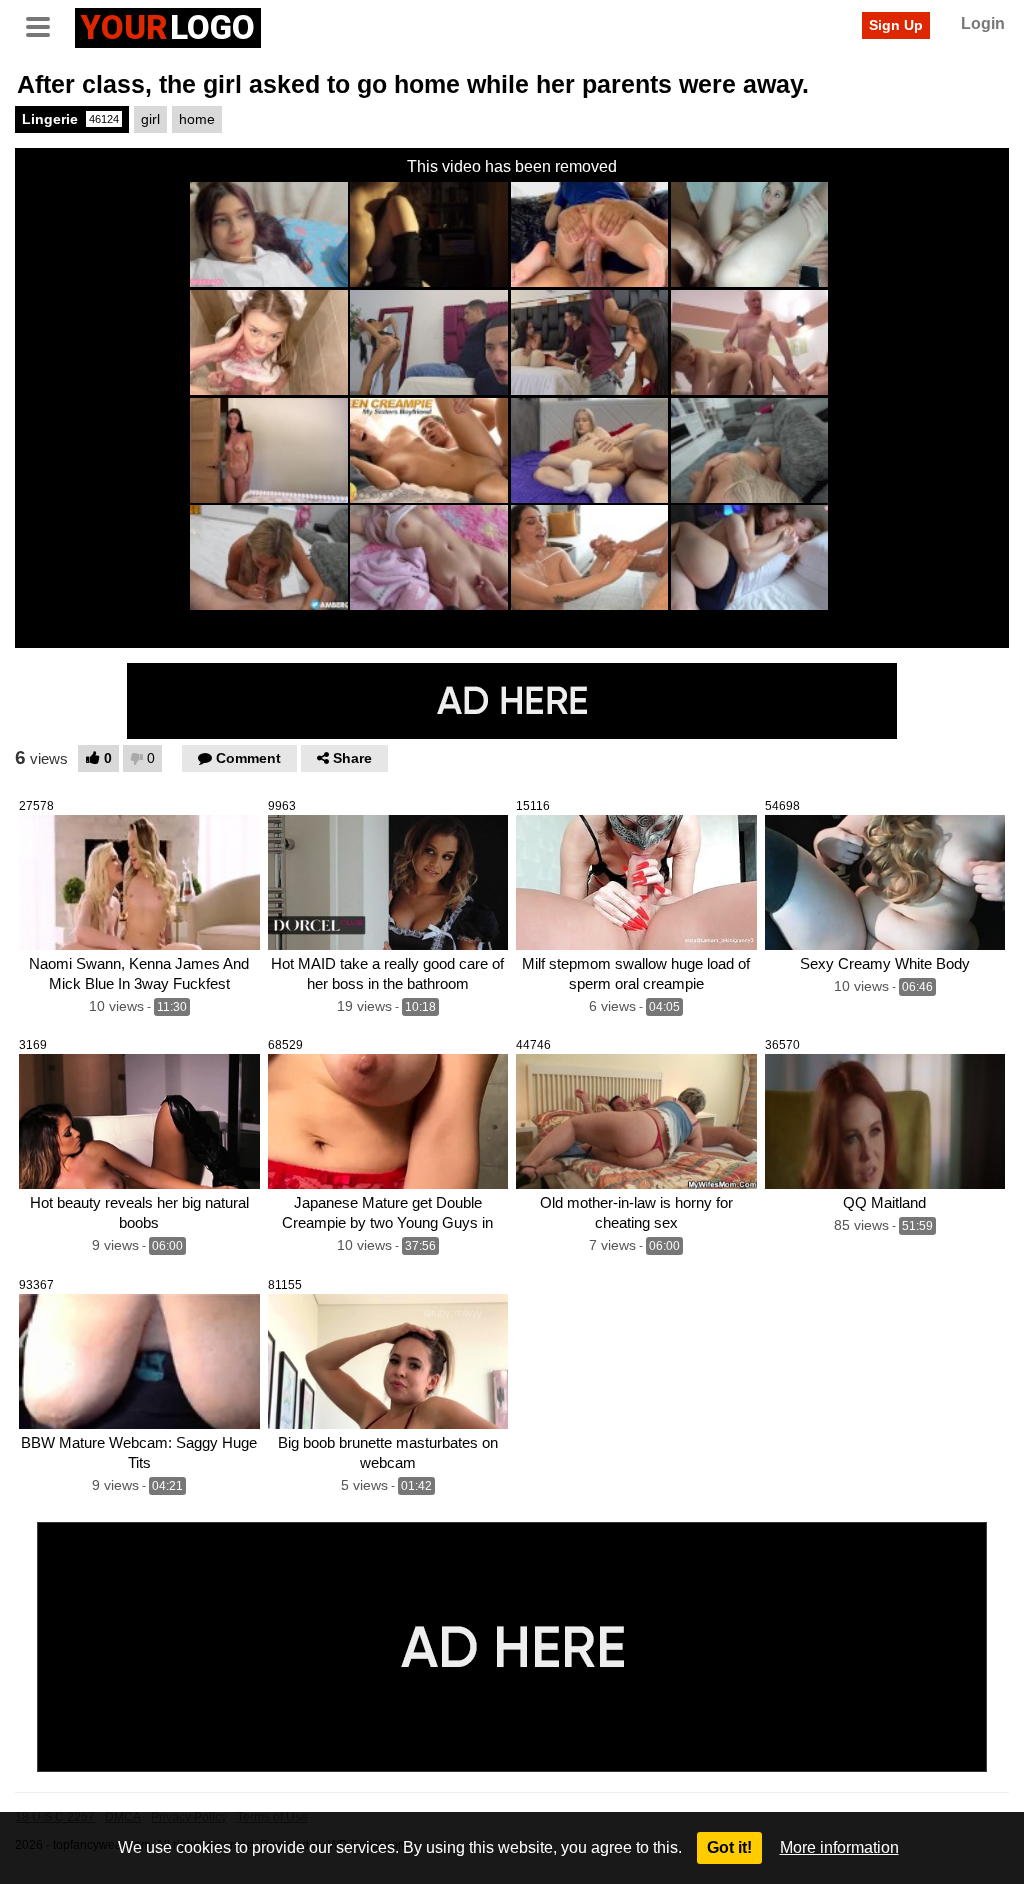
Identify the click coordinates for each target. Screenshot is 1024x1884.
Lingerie (70, 119)
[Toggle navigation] (45, 25)
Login (983, 23)
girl (150, 119)
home (197, 119)
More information (839, 1847)
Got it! (729, 1847)
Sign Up (896, 25)
